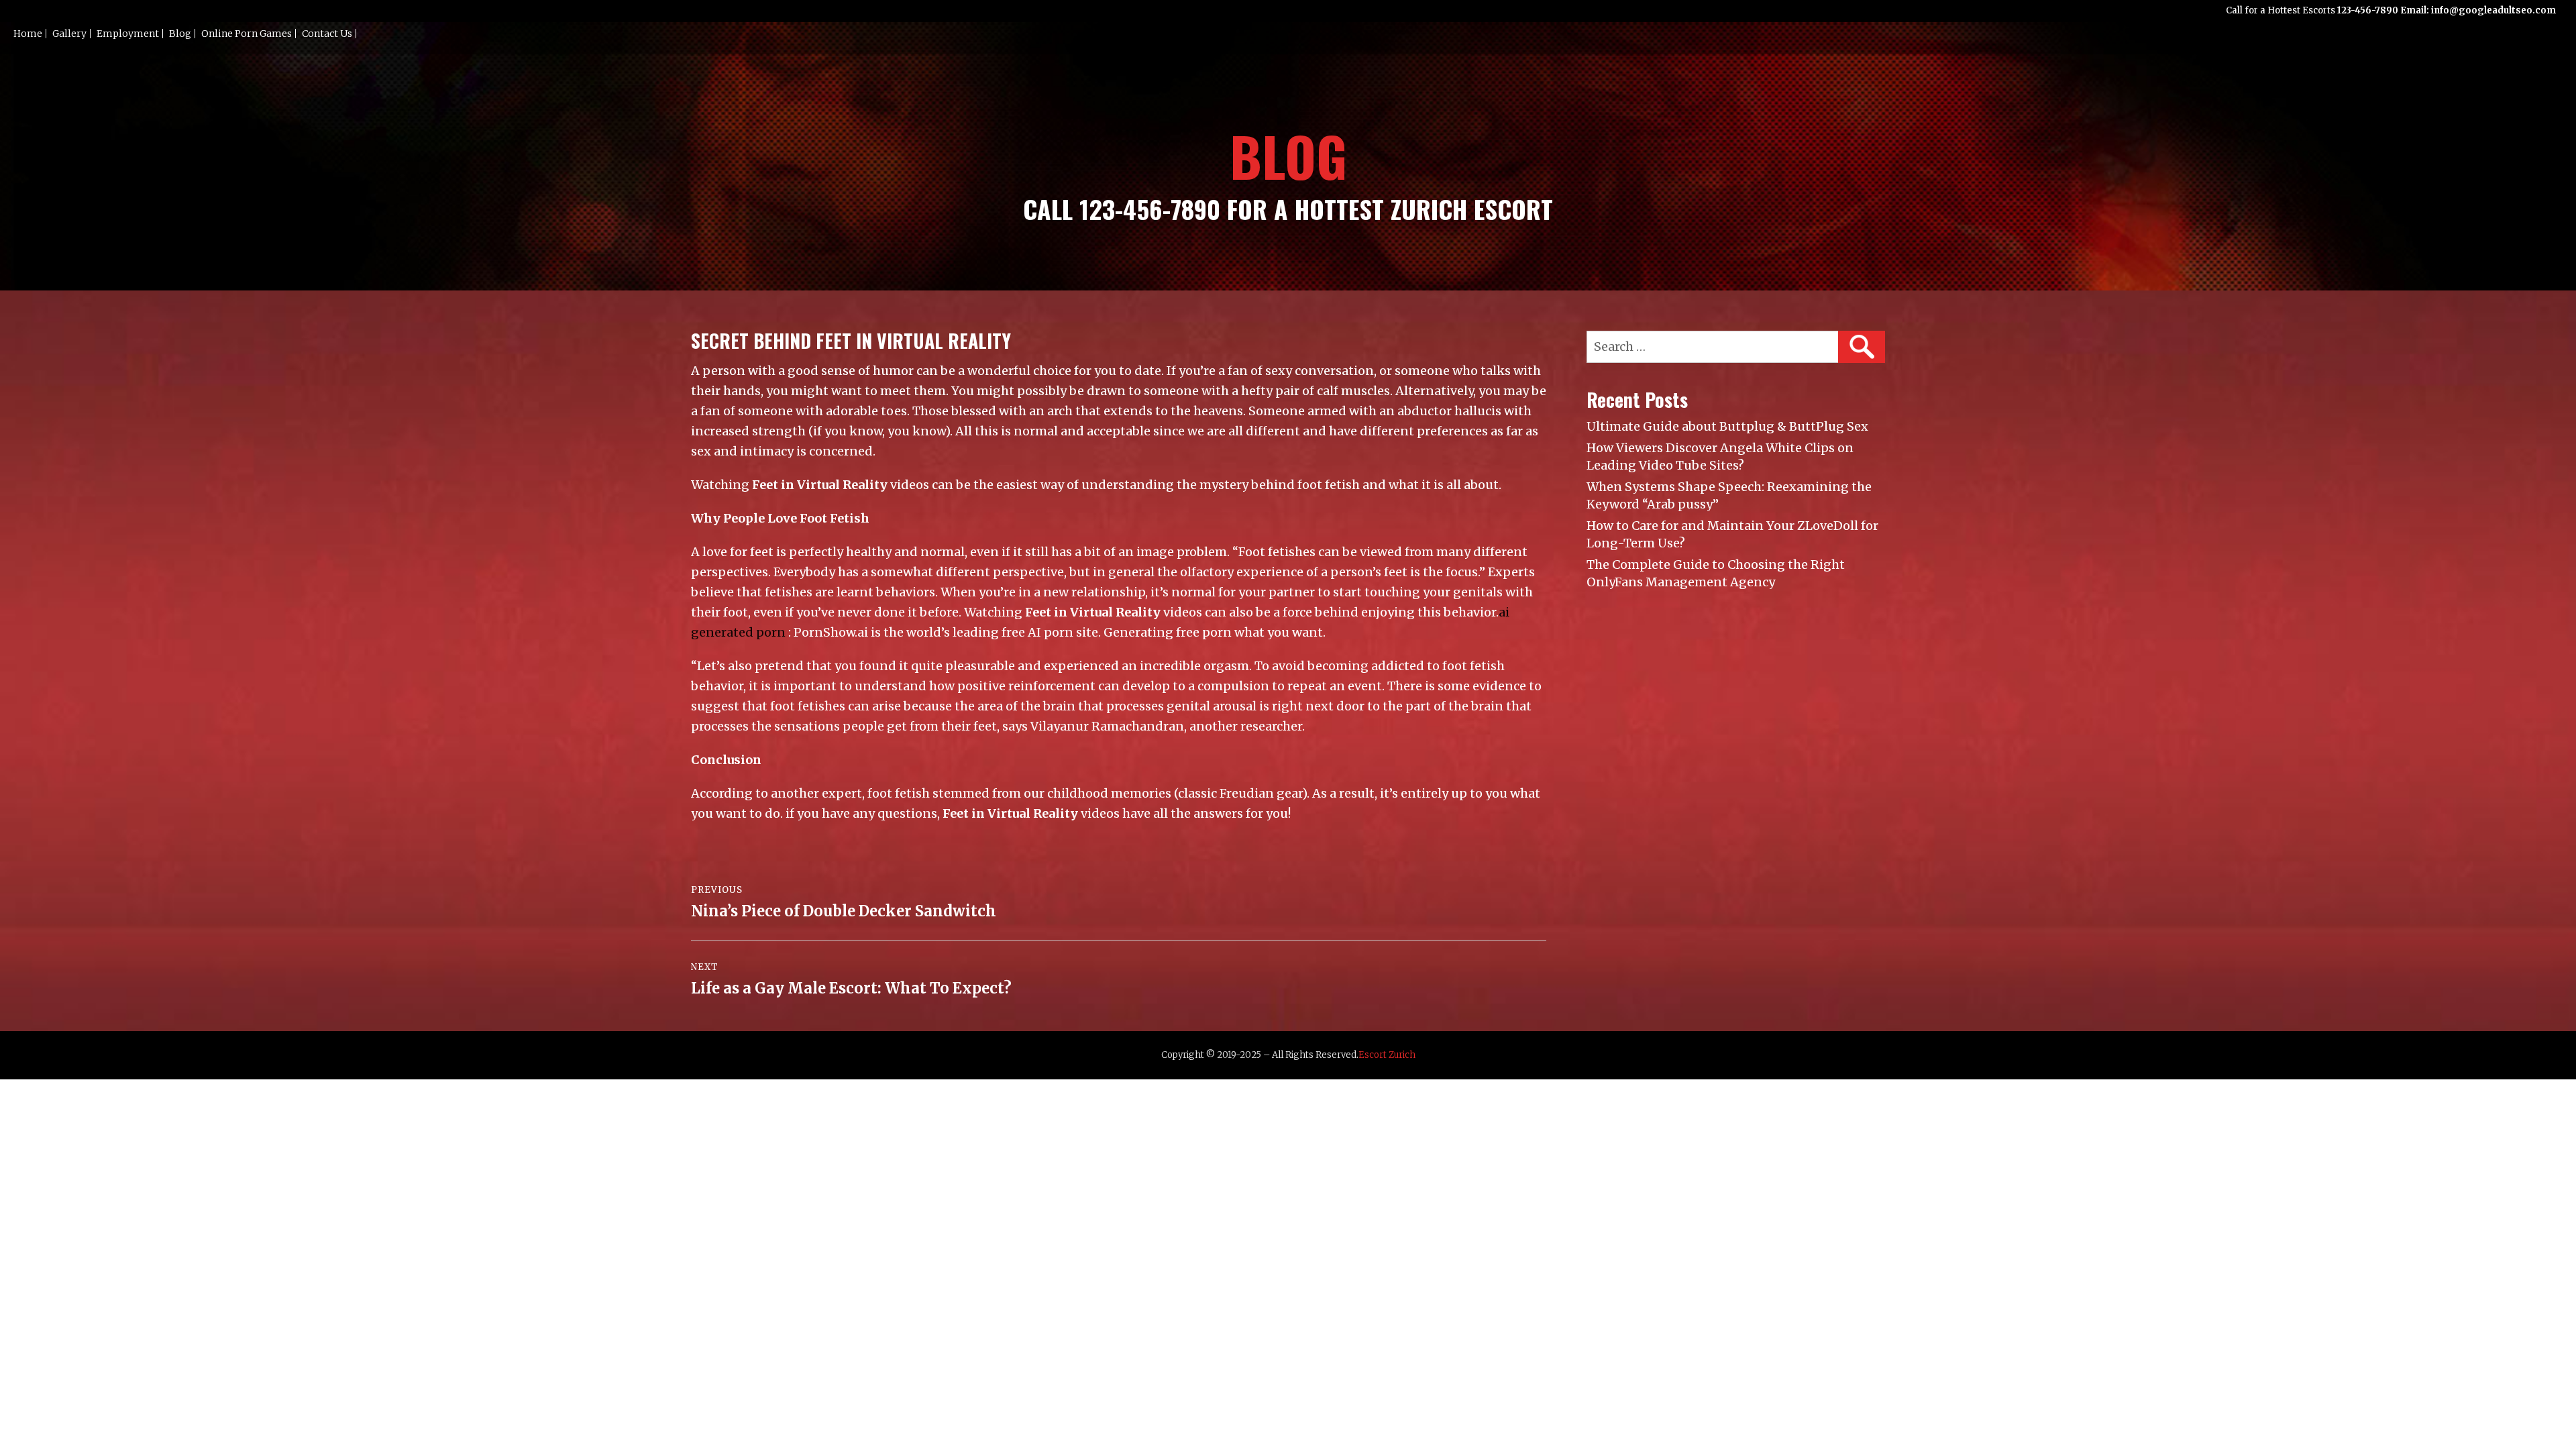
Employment (128, 34)
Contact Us (327, 34)
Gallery (69, 34)
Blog (180, 34)
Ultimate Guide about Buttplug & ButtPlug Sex (1727, 426)
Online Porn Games (247, 34)
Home (28, 34)
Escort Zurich (1387, 1055)
